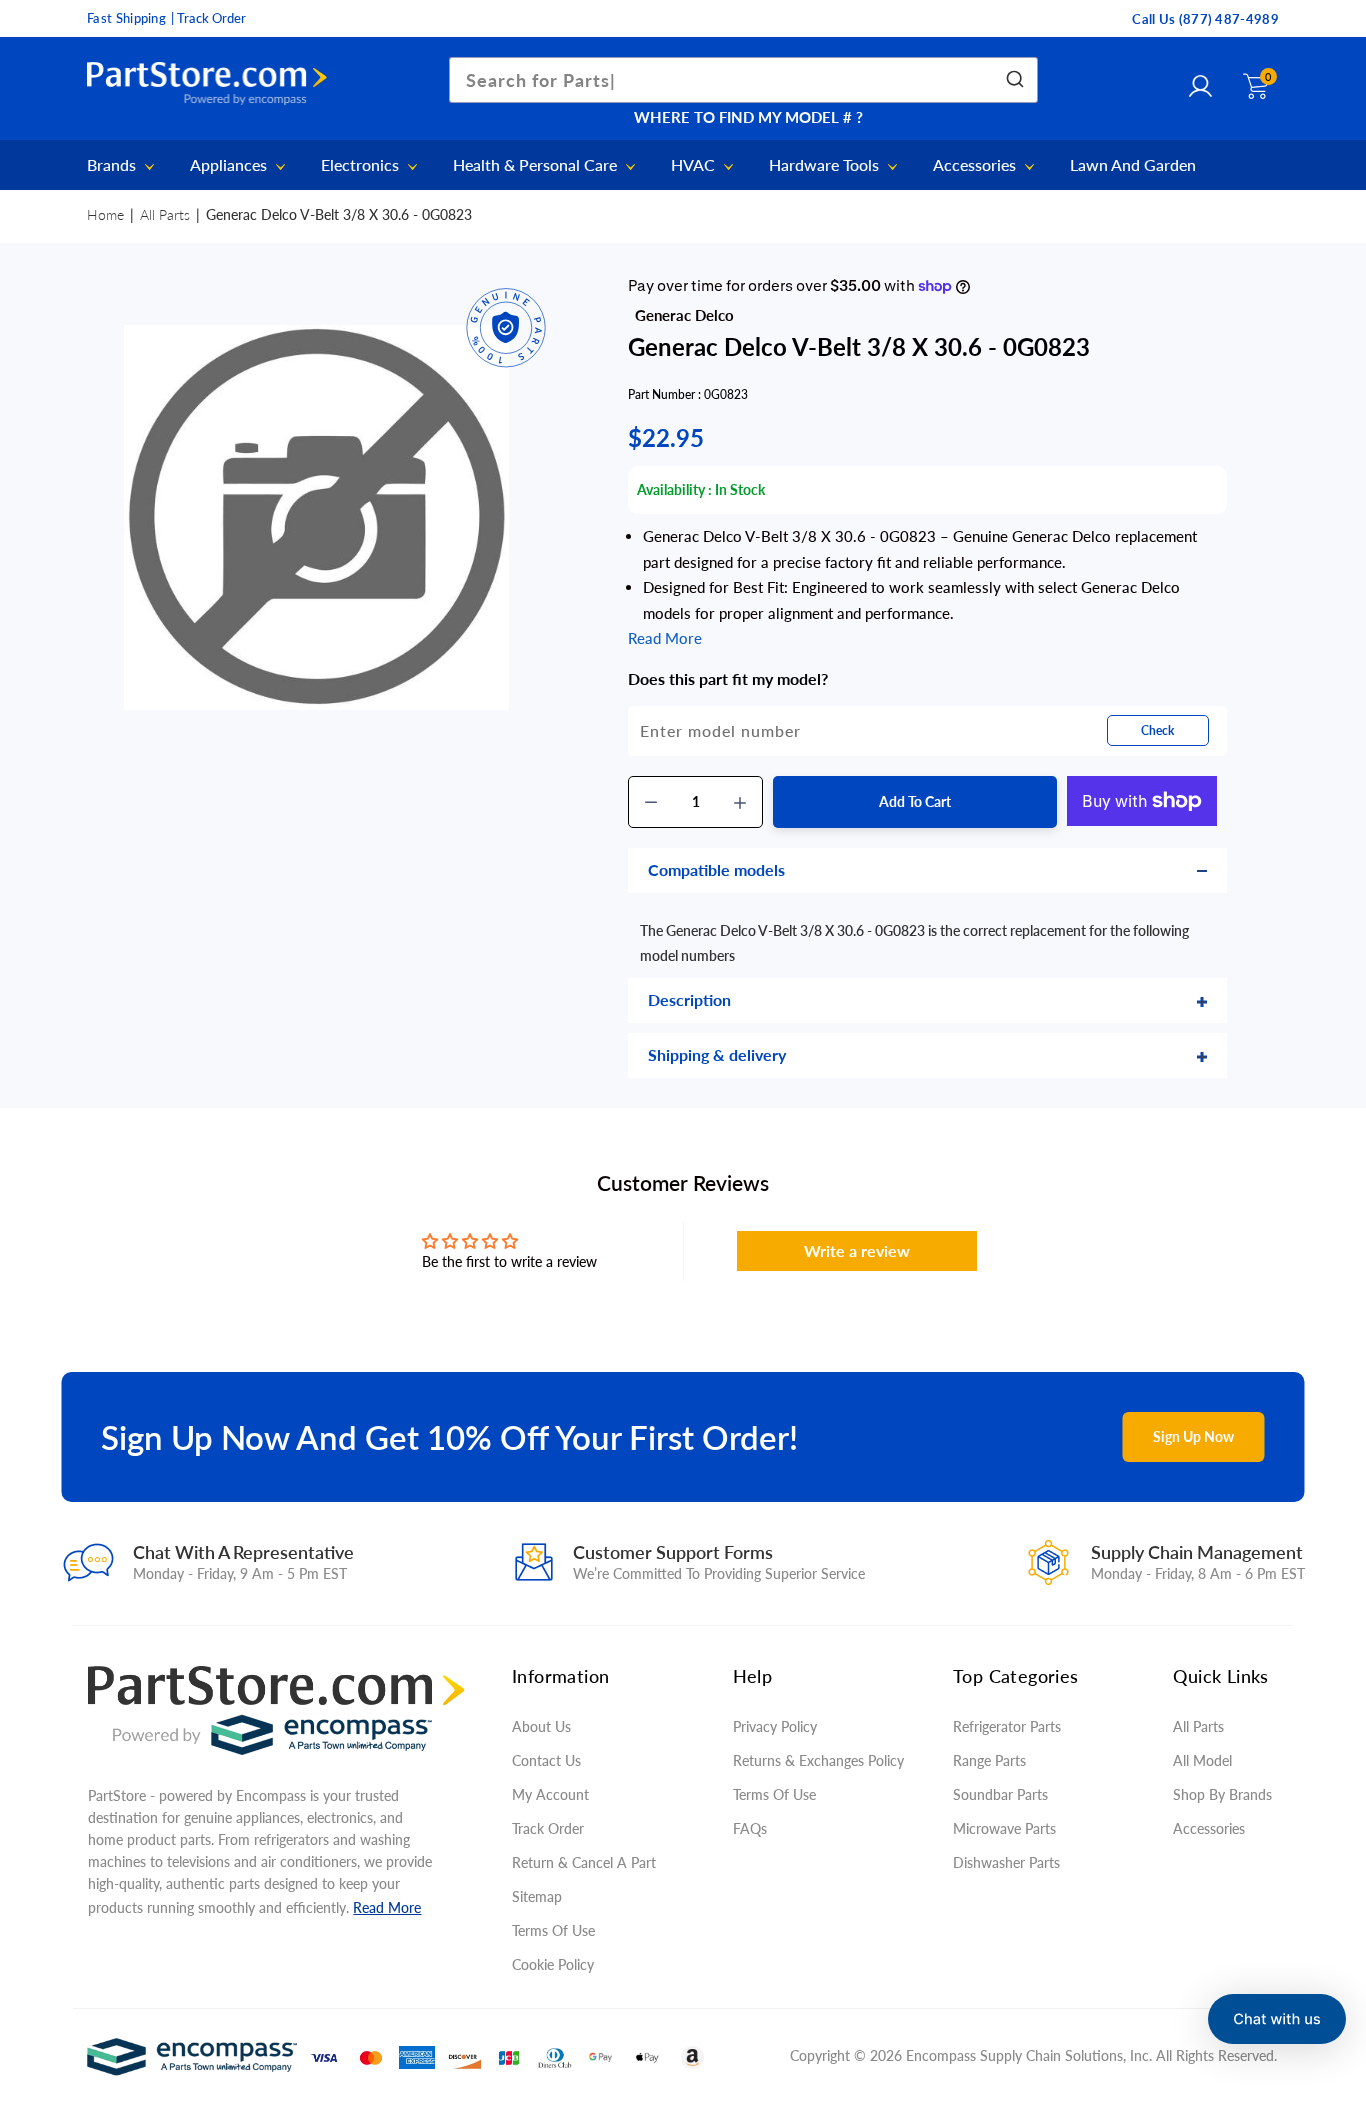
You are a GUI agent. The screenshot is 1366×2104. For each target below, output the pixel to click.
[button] (1277, 2019)
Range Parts (989, 1760)
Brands (113, 165)
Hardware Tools (826, 165)
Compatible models (716, 869)
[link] (1326, 1959)
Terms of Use (553, 1930)
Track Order (548, 1828)
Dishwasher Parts (1006, 1862)
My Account (550, 1794)
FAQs (750, 1828)
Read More (387, 1907)
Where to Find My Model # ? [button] (748, 117)
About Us (541, 1726)
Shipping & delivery (717, 1054)
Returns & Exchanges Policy (818, 1760)
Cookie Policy (553, 1964)
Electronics (362, 165)
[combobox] (744, 80)
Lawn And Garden (1133, 165)
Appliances (230, 165)
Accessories (976, 165)
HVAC (695, 165)
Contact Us (546, 1760)
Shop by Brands (1222, 1794)
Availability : (674, 489)
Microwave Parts (1004, 1828)
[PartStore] (212, 84)
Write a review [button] (857, 1250)
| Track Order (208, 18)
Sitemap (537, 1896)
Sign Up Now (1193, 1436)
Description (689, 999)
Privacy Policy (775, 1726)
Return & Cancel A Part (584, 1862)
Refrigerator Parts (1007, 1726)
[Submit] (1013, 80)
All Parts (165, 214)
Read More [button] (665, 638)
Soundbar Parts (1004, 1794)
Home (105, 214)
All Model (1202, 1760)
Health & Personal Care (537, 165)
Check (1157, 730)
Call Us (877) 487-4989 (1205, 19)
